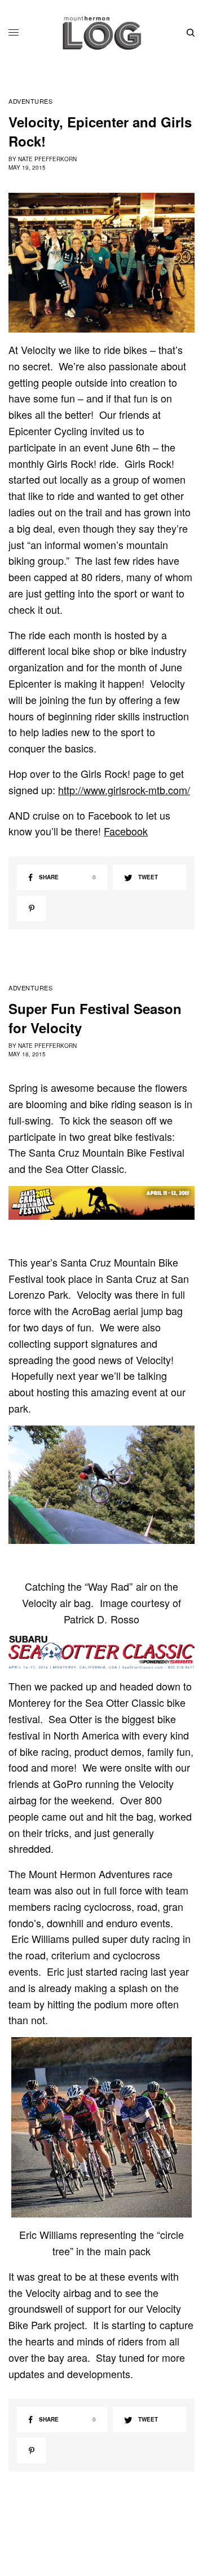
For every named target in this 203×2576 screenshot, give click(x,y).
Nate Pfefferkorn (47, 159)
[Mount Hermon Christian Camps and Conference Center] (102, 33)
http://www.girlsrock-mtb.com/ (124, 790)
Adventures (31, 101)
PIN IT (107, 263)
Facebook (126, 831)
